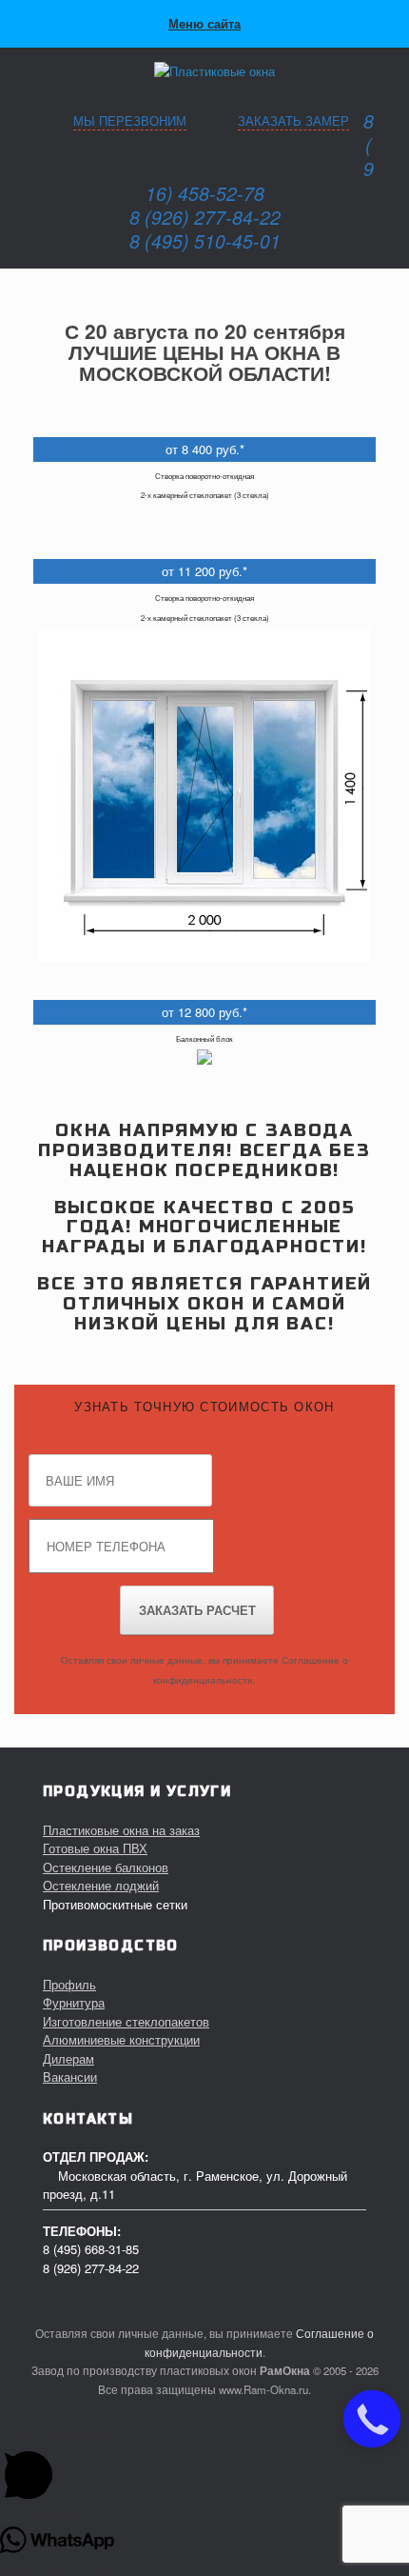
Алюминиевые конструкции (121, 2039)
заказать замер (293, 120)
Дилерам (68, 2058)
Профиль (69, 1984)
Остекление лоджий (101, 1885)
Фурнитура (74, 2002)
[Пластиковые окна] (204, 71)
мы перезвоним (130, 120)
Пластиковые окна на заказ (121, 1830)
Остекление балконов (106, 1867)
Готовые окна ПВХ (95, 1848)
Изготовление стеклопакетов (126, 2021)
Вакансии (70, 2077)
